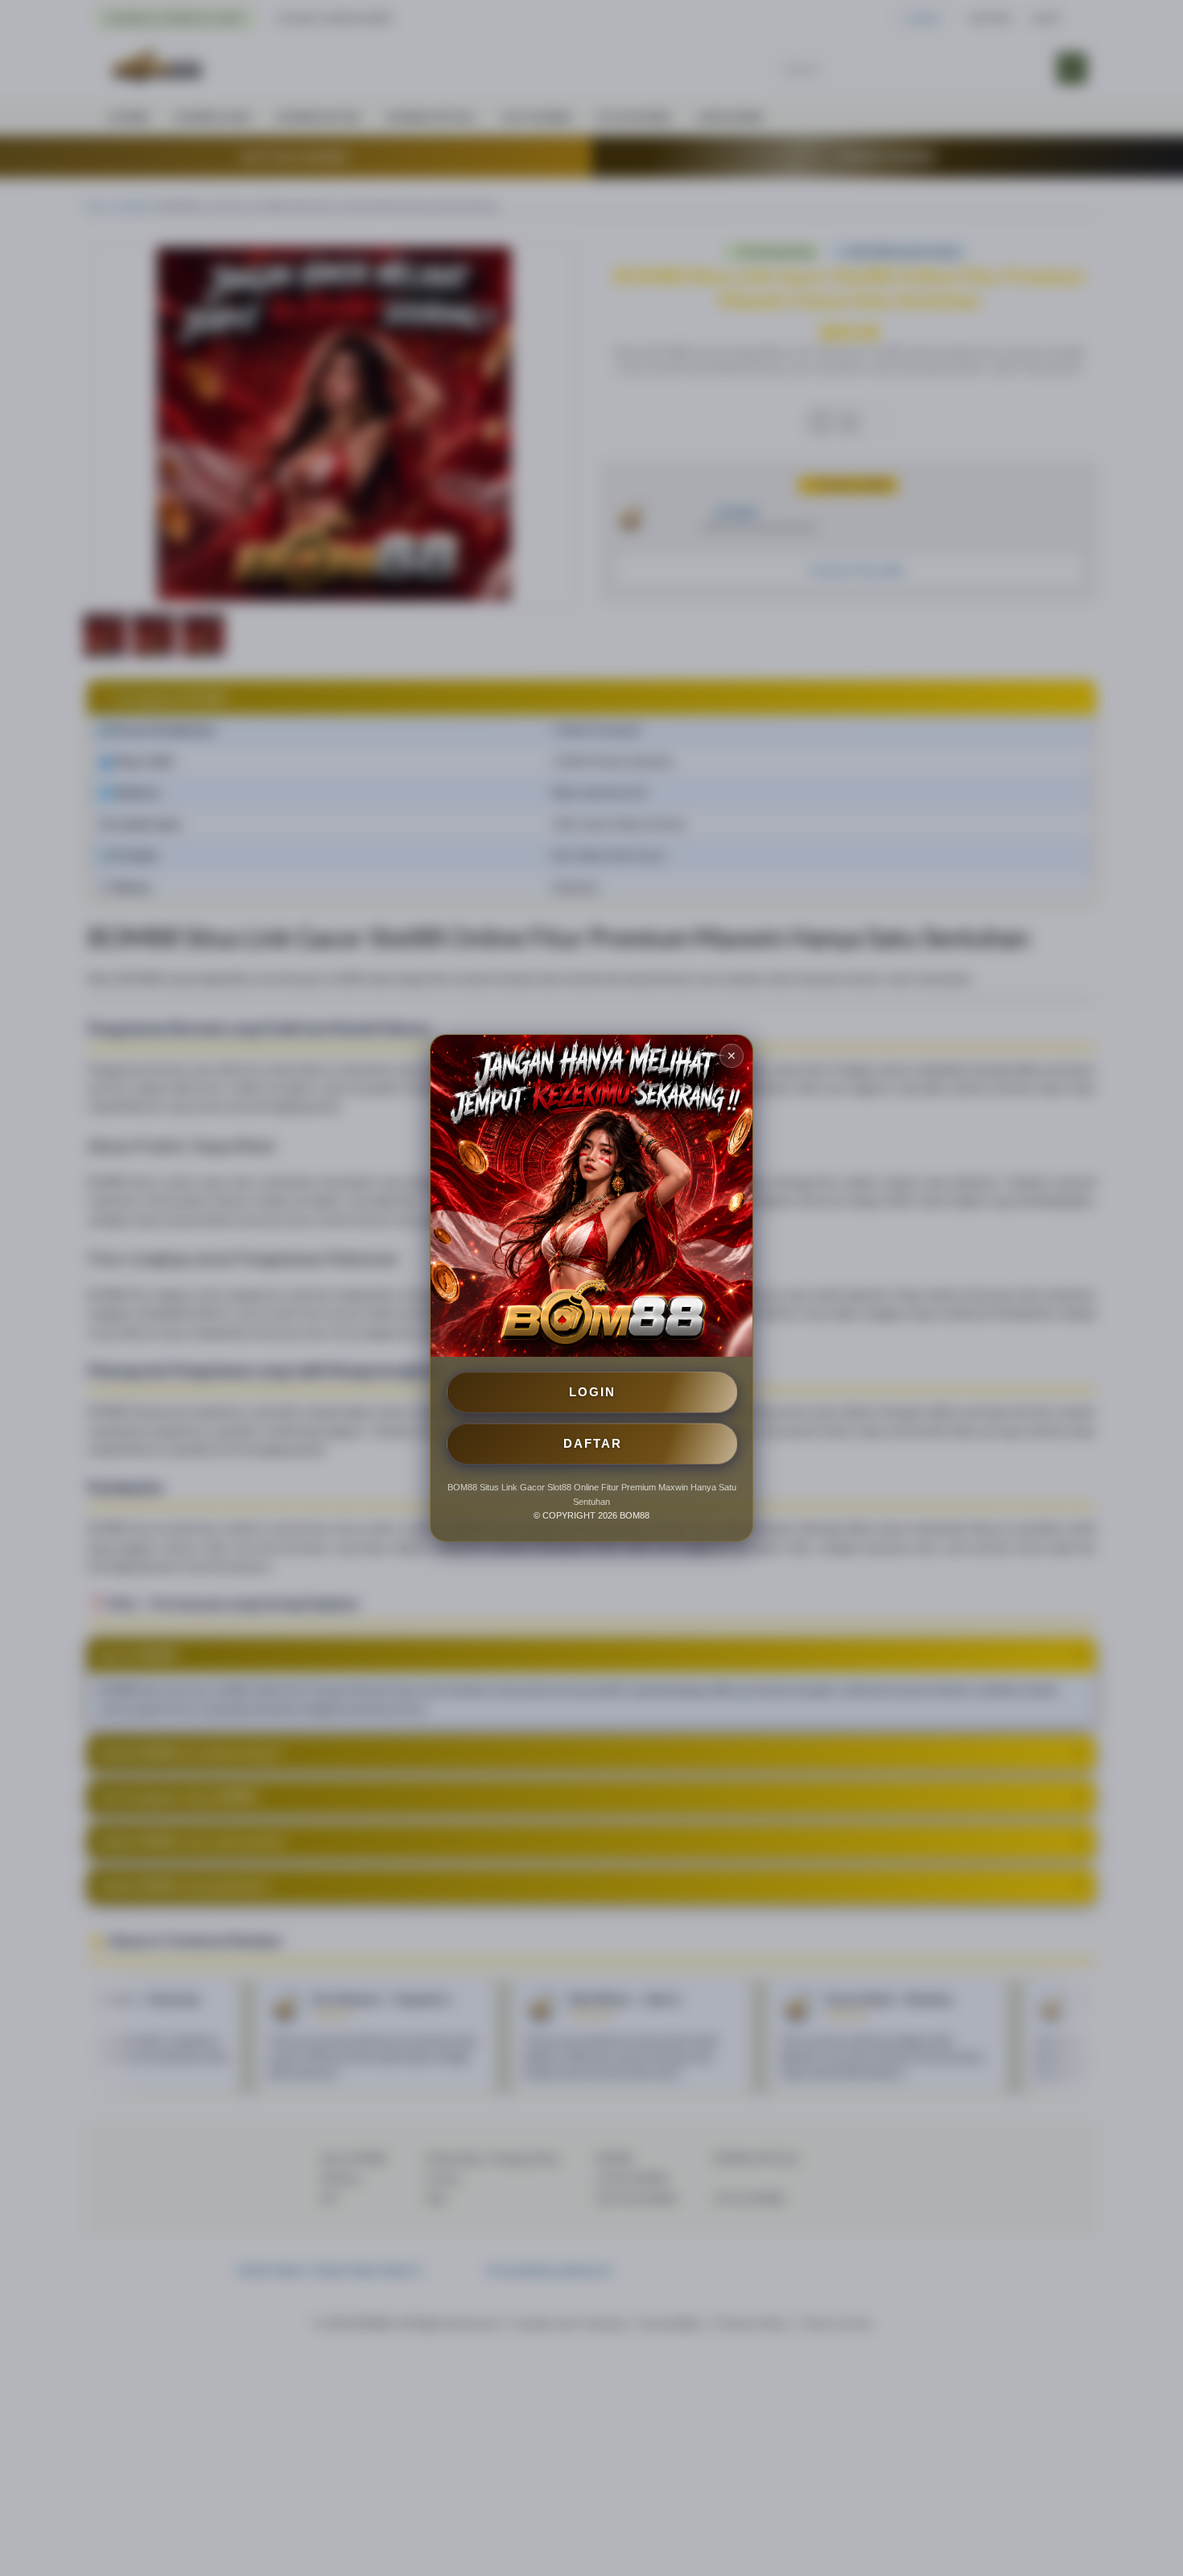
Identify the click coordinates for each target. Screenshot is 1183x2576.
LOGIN (592, 1392)
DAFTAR (593, 1443)
